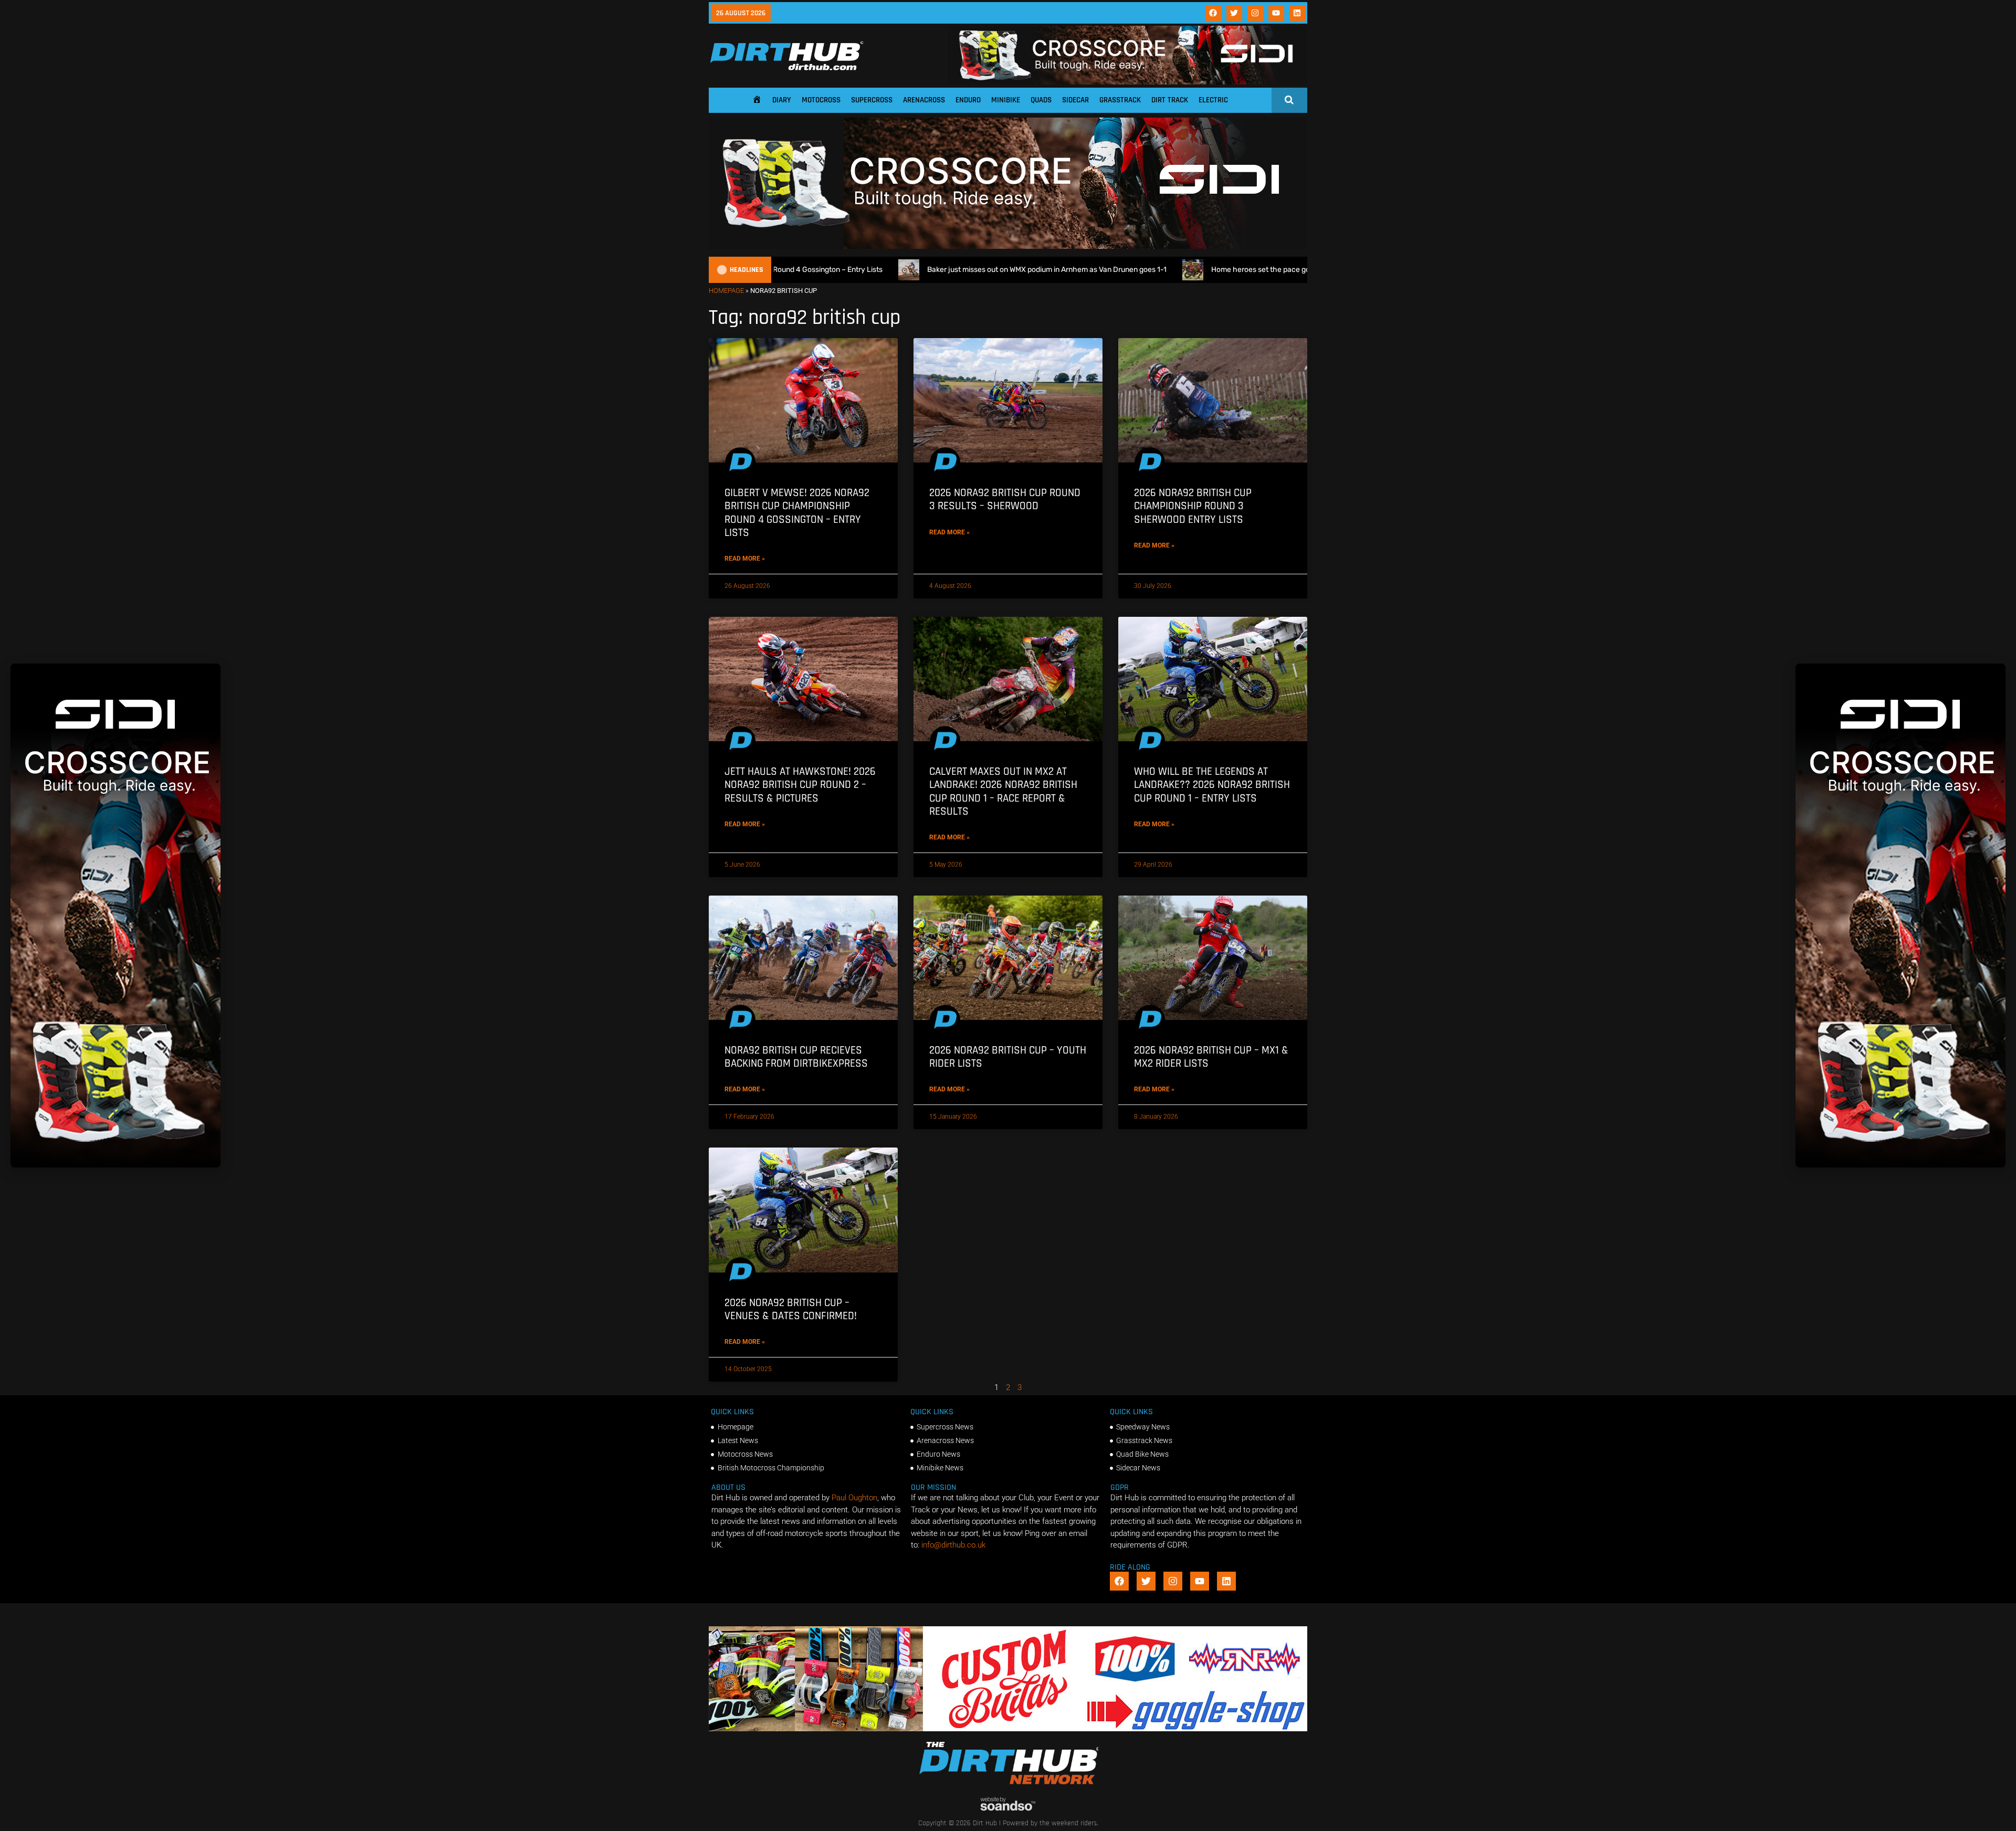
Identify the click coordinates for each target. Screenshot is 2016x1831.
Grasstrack (1120, 100)
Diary (782, 100)
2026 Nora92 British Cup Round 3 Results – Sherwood (1005, 499)
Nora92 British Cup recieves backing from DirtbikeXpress (796, 1057)
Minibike (1006, 100)
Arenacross (924, 100)
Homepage (726, 291)
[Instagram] (1255, 13)
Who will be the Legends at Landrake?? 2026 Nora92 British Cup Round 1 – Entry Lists (1212, 785)
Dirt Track (1170, 100)
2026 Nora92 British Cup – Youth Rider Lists (1008, 1057)
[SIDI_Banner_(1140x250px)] (1008, 246)
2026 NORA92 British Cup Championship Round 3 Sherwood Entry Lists (1193, 506)
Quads (1041, 100)
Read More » (745, 559)
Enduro (968, 100)
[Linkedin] (1297, 13)
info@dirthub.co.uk (953, 1545)
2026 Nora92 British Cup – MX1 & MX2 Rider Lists (1211, 1057)
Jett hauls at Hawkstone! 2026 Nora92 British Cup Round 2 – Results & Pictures (800, 785)
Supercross (872, 100)
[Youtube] (1276, 13)
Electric (1213, 100)
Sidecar (1075, 100)
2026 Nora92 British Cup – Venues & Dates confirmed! (791, 1309)
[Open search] (1289, 100)
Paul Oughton (854, 1498)
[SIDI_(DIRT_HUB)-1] (1128, 82)
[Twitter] (1234, 13)
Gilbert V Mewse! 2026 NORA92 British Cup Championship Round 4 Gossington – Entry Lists (797, 513)
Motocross (821, 100)
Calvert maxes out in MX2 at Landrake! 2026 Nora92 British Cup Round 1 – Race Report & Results (1003, 791)
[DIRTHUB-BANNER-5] (1008, 1729)
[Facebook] (1213, 13)
